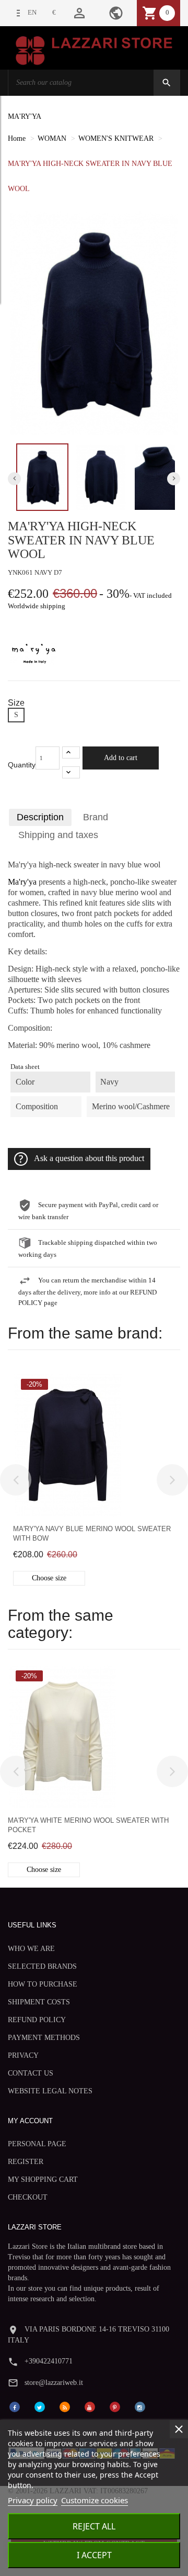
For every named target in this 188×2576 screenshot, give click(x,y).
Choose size (49, 1578)
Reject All (94, 2526)
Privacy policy (33, 2500)
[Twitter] (40, 2406)
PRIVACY (23, 2055)
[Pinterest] (115, 2406)
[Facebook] (15, 2406)
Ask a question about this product (89, 1158)
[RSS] (65, 2406)
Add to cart (121, 758)
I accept (94, 2555)
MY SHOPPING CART (43, 2179)
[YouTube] (90, 2406)
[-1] (71, 772)
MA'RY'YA (25, 116)
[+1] (71, 752)
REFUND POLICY (37, 2020)
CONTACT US (31, 2073)
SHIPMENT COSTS (39, 2002)
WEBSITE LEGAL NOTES (50, 2091)
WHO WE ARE (31, 1949)
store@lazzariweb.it (54, 2383)
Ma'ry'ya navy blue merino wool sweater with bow (92, 1534)
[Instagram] (140, 2406)
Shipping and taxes (58, 835)
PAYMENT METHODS (44, 2038)
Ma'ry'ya (22, 882)
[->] (172, 1480)
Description (40, 817)
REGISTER (26, 2162)
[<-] (16, 1480)
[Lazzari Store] (94, 49)
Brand (96, 817)
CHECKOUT (28, 2197)
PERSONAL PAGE (37, 2144)
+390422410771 (49, 2361)
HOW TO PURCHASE (43, 1984)
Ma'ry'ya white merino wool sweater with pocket (88, 1825)
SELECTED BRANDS (42, 1966)
